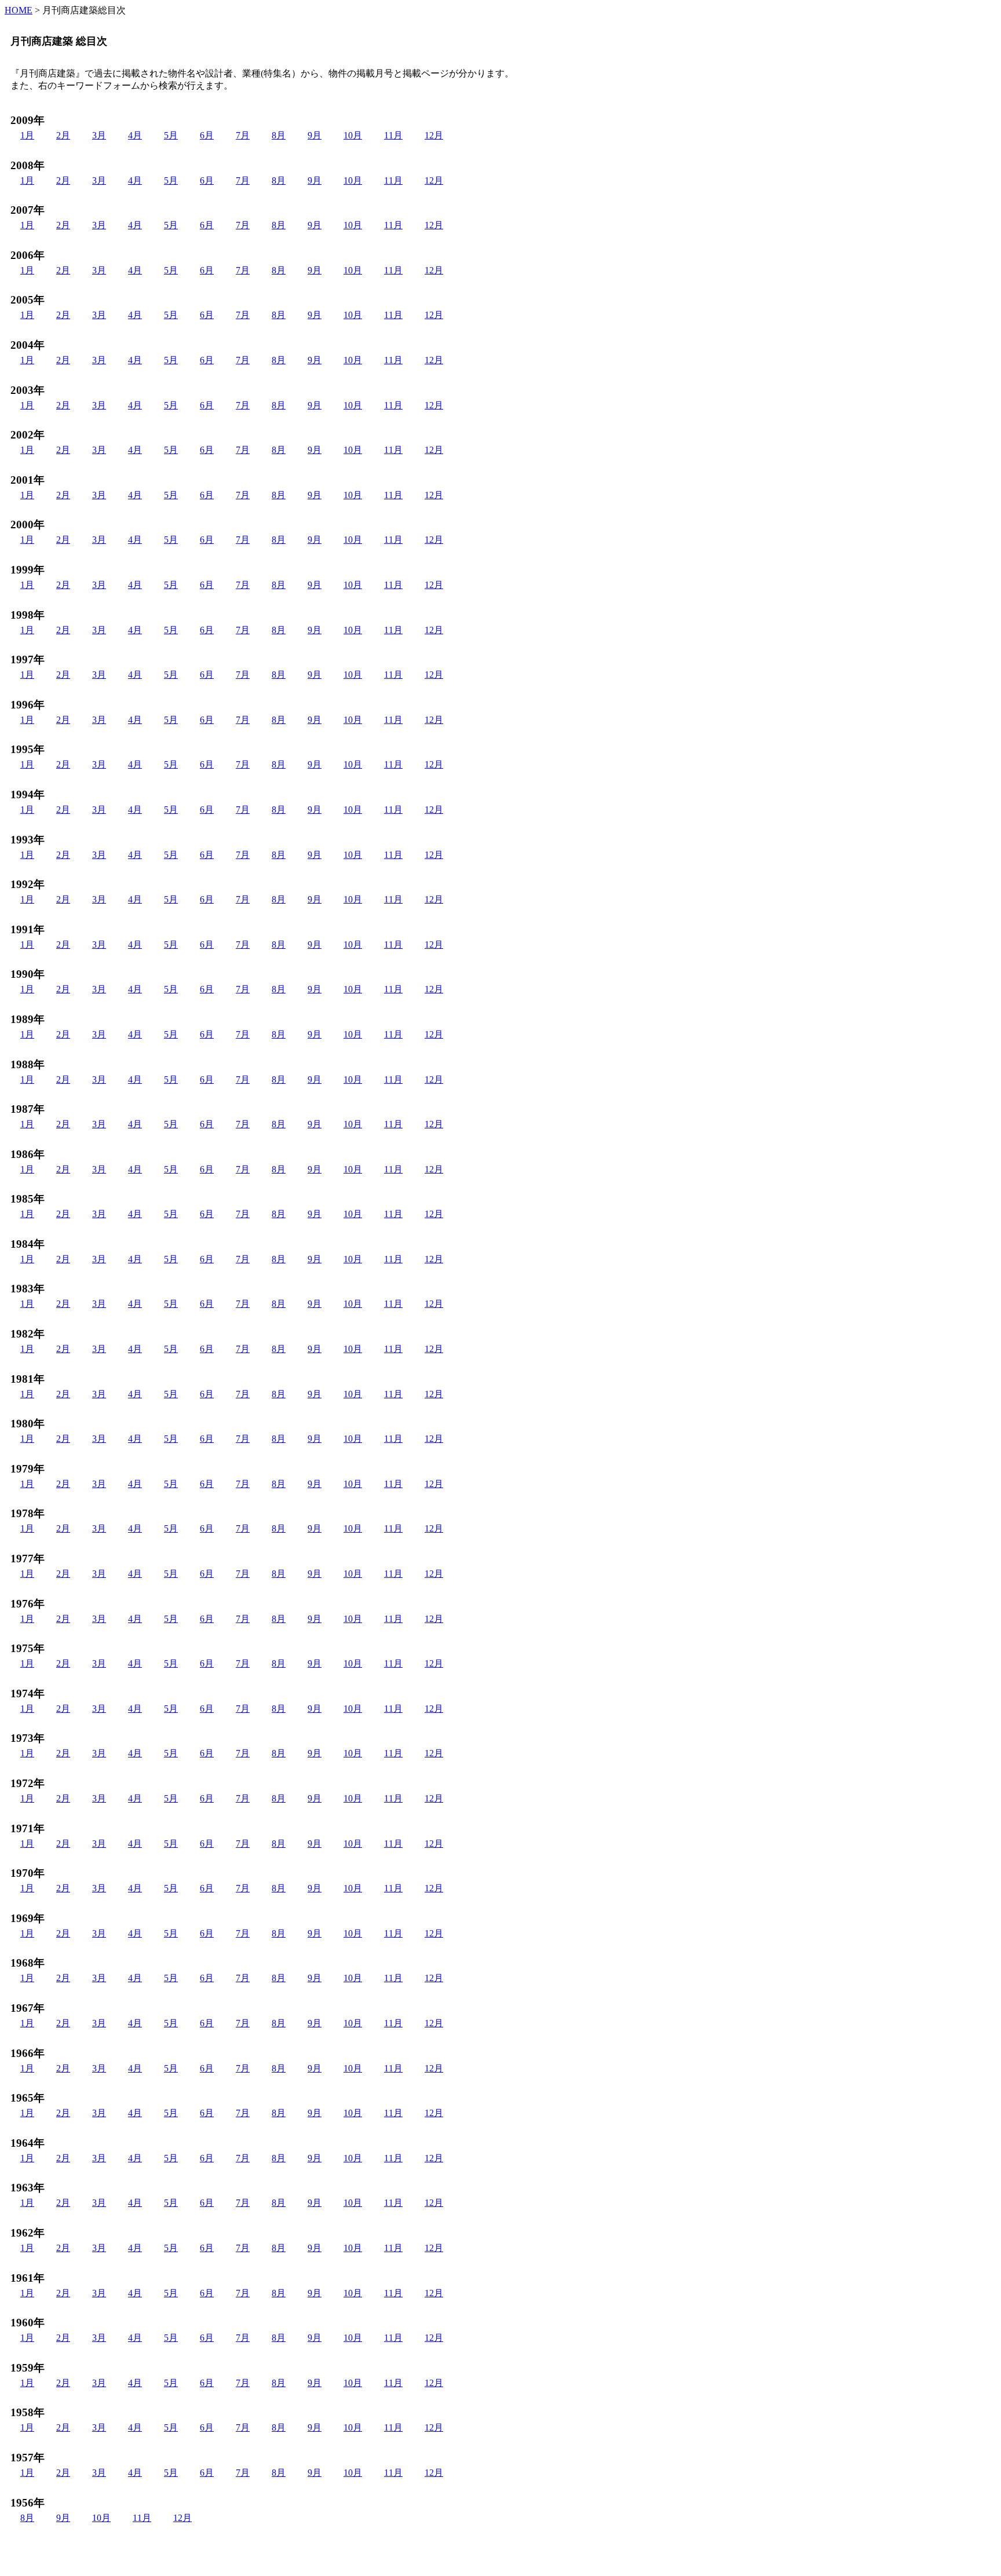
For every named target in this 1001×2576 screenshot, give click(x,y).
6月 (207, 135)
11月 (393, 135)
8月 (279, 135)
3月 (99, 135)
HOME (19, 10)
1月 (27, 135)
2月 (63, 135)
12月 (434, 135)
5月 (171, 135)
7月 (243, 135)
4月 (135, 135)
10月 (353, 135)
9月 (315, 135)
